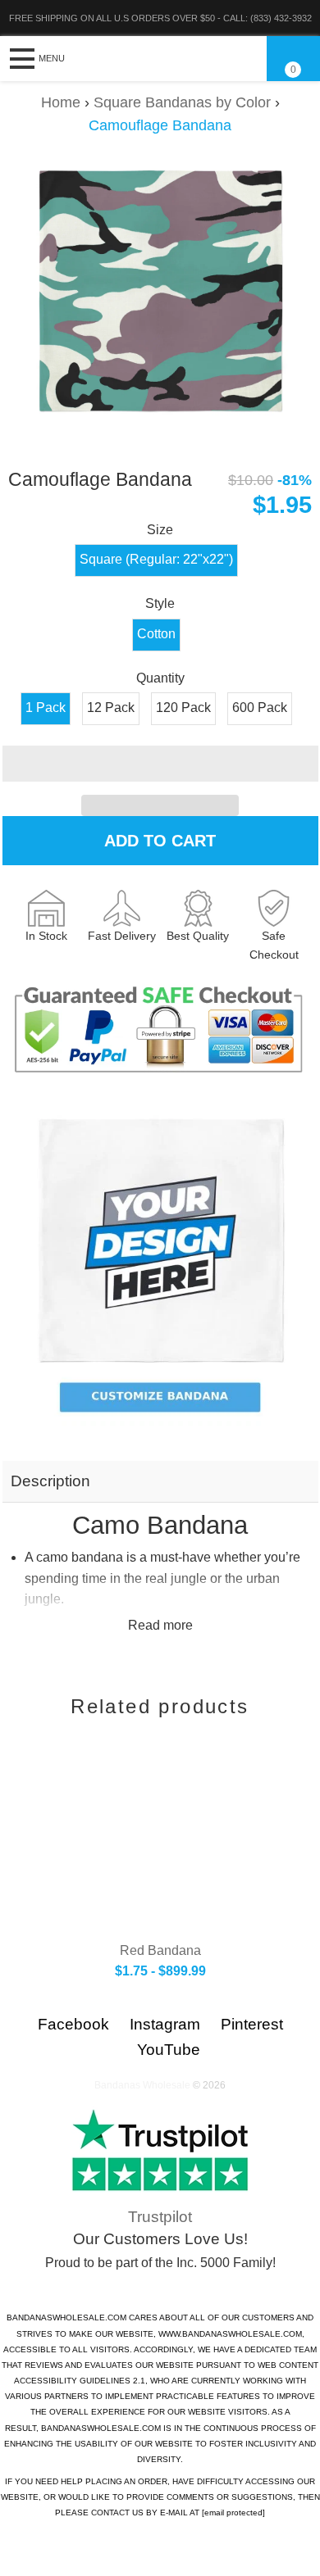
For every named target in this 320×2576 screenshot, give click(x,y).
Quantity (160, 678)
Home (61, 102)
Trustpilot (160, 2217)
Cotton (156, 634)
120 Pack (183, 707)
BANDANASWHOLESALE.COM (66, 2317)
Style (160, 603)
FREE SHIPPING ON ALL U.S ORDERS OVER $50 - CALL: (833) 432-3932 (160, 18)
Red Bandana (160, 1950)
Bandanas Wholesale (142, 2085)
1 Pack (46, 707)
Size (160, 530)
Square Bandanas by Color (182, 102)
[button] (160, 764)
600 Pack (260, 707)
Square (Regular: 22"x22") (156, 559)
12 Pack (111, 707)
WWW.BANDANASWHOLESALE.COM (230, 2334)
